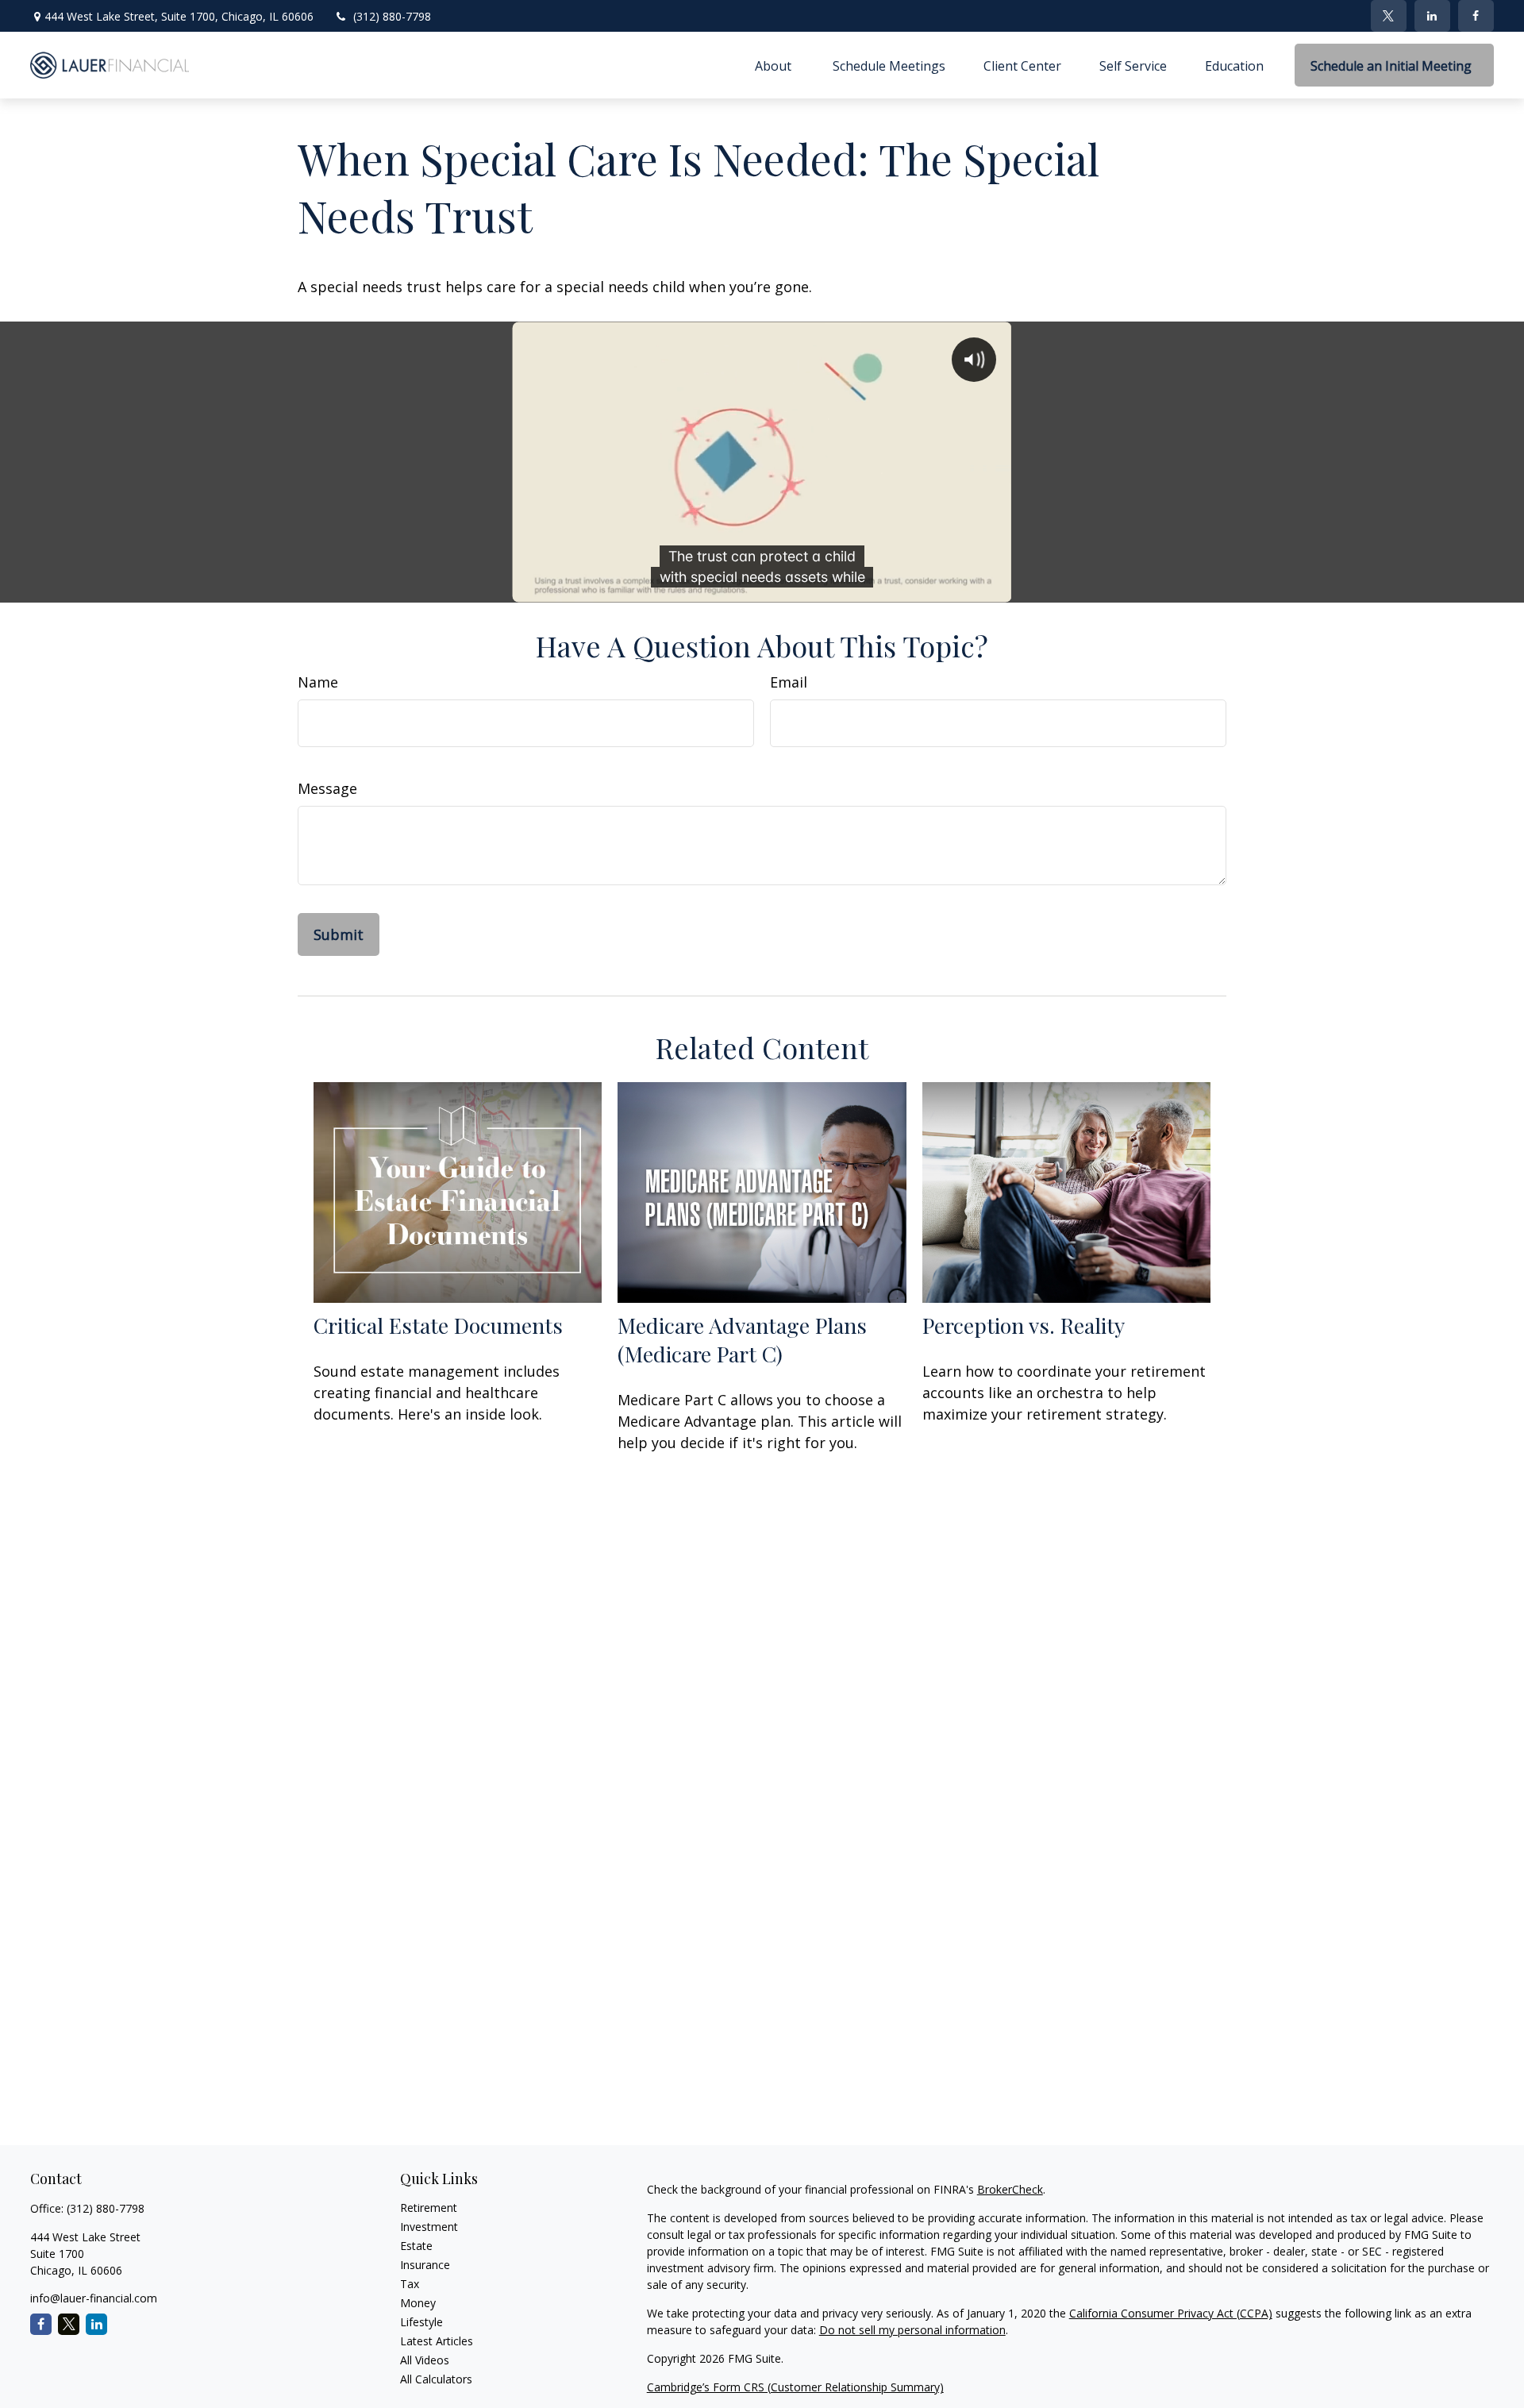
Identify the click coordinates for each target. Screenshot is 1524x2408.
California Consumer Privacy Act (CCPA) (1171, 2313)
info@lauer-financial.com (94, 2298)
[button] (775, 65)
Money (418, 2303)
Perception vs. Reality (1024, 1325)
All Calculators (436, 2379)
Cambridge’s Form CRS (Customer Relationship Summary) (795, 2387)
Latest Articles (437, 2341)
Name (318, 682)
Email (789, 682)
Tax (410, 2284)
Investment (429, 2227)
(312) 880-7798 (392, 16)
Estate (416, 2246)
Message (327, 788)
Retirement (429, 2208)
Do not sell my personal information (912, 2330)
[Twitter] (1389, 16)
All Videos (425, 2360)
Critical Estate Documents (438, 1325)
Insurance (425, 2265)
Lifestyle (421, 2322)
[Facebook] (1476, 16)
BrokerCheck (1010, 2189)
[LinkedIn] (1432, 16)
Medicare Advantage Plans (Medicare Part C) (742, 1339)
